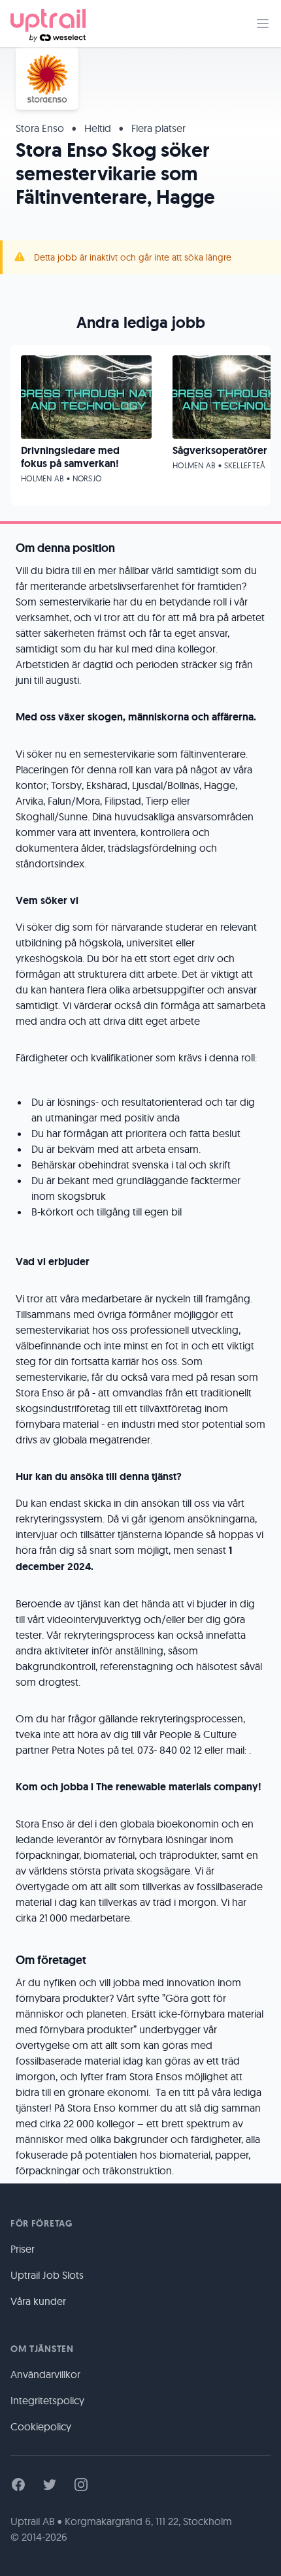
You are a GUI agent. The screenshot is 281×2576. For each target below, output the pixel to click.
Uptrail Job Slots (47, 2275)
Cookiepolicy (41, 2426)
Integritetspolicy (47, 2400)
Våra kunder (38, 2301)
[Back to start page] (48, 24)
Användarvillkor (45, 2374)
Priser (23, 2249)
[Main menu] (263, 24)
